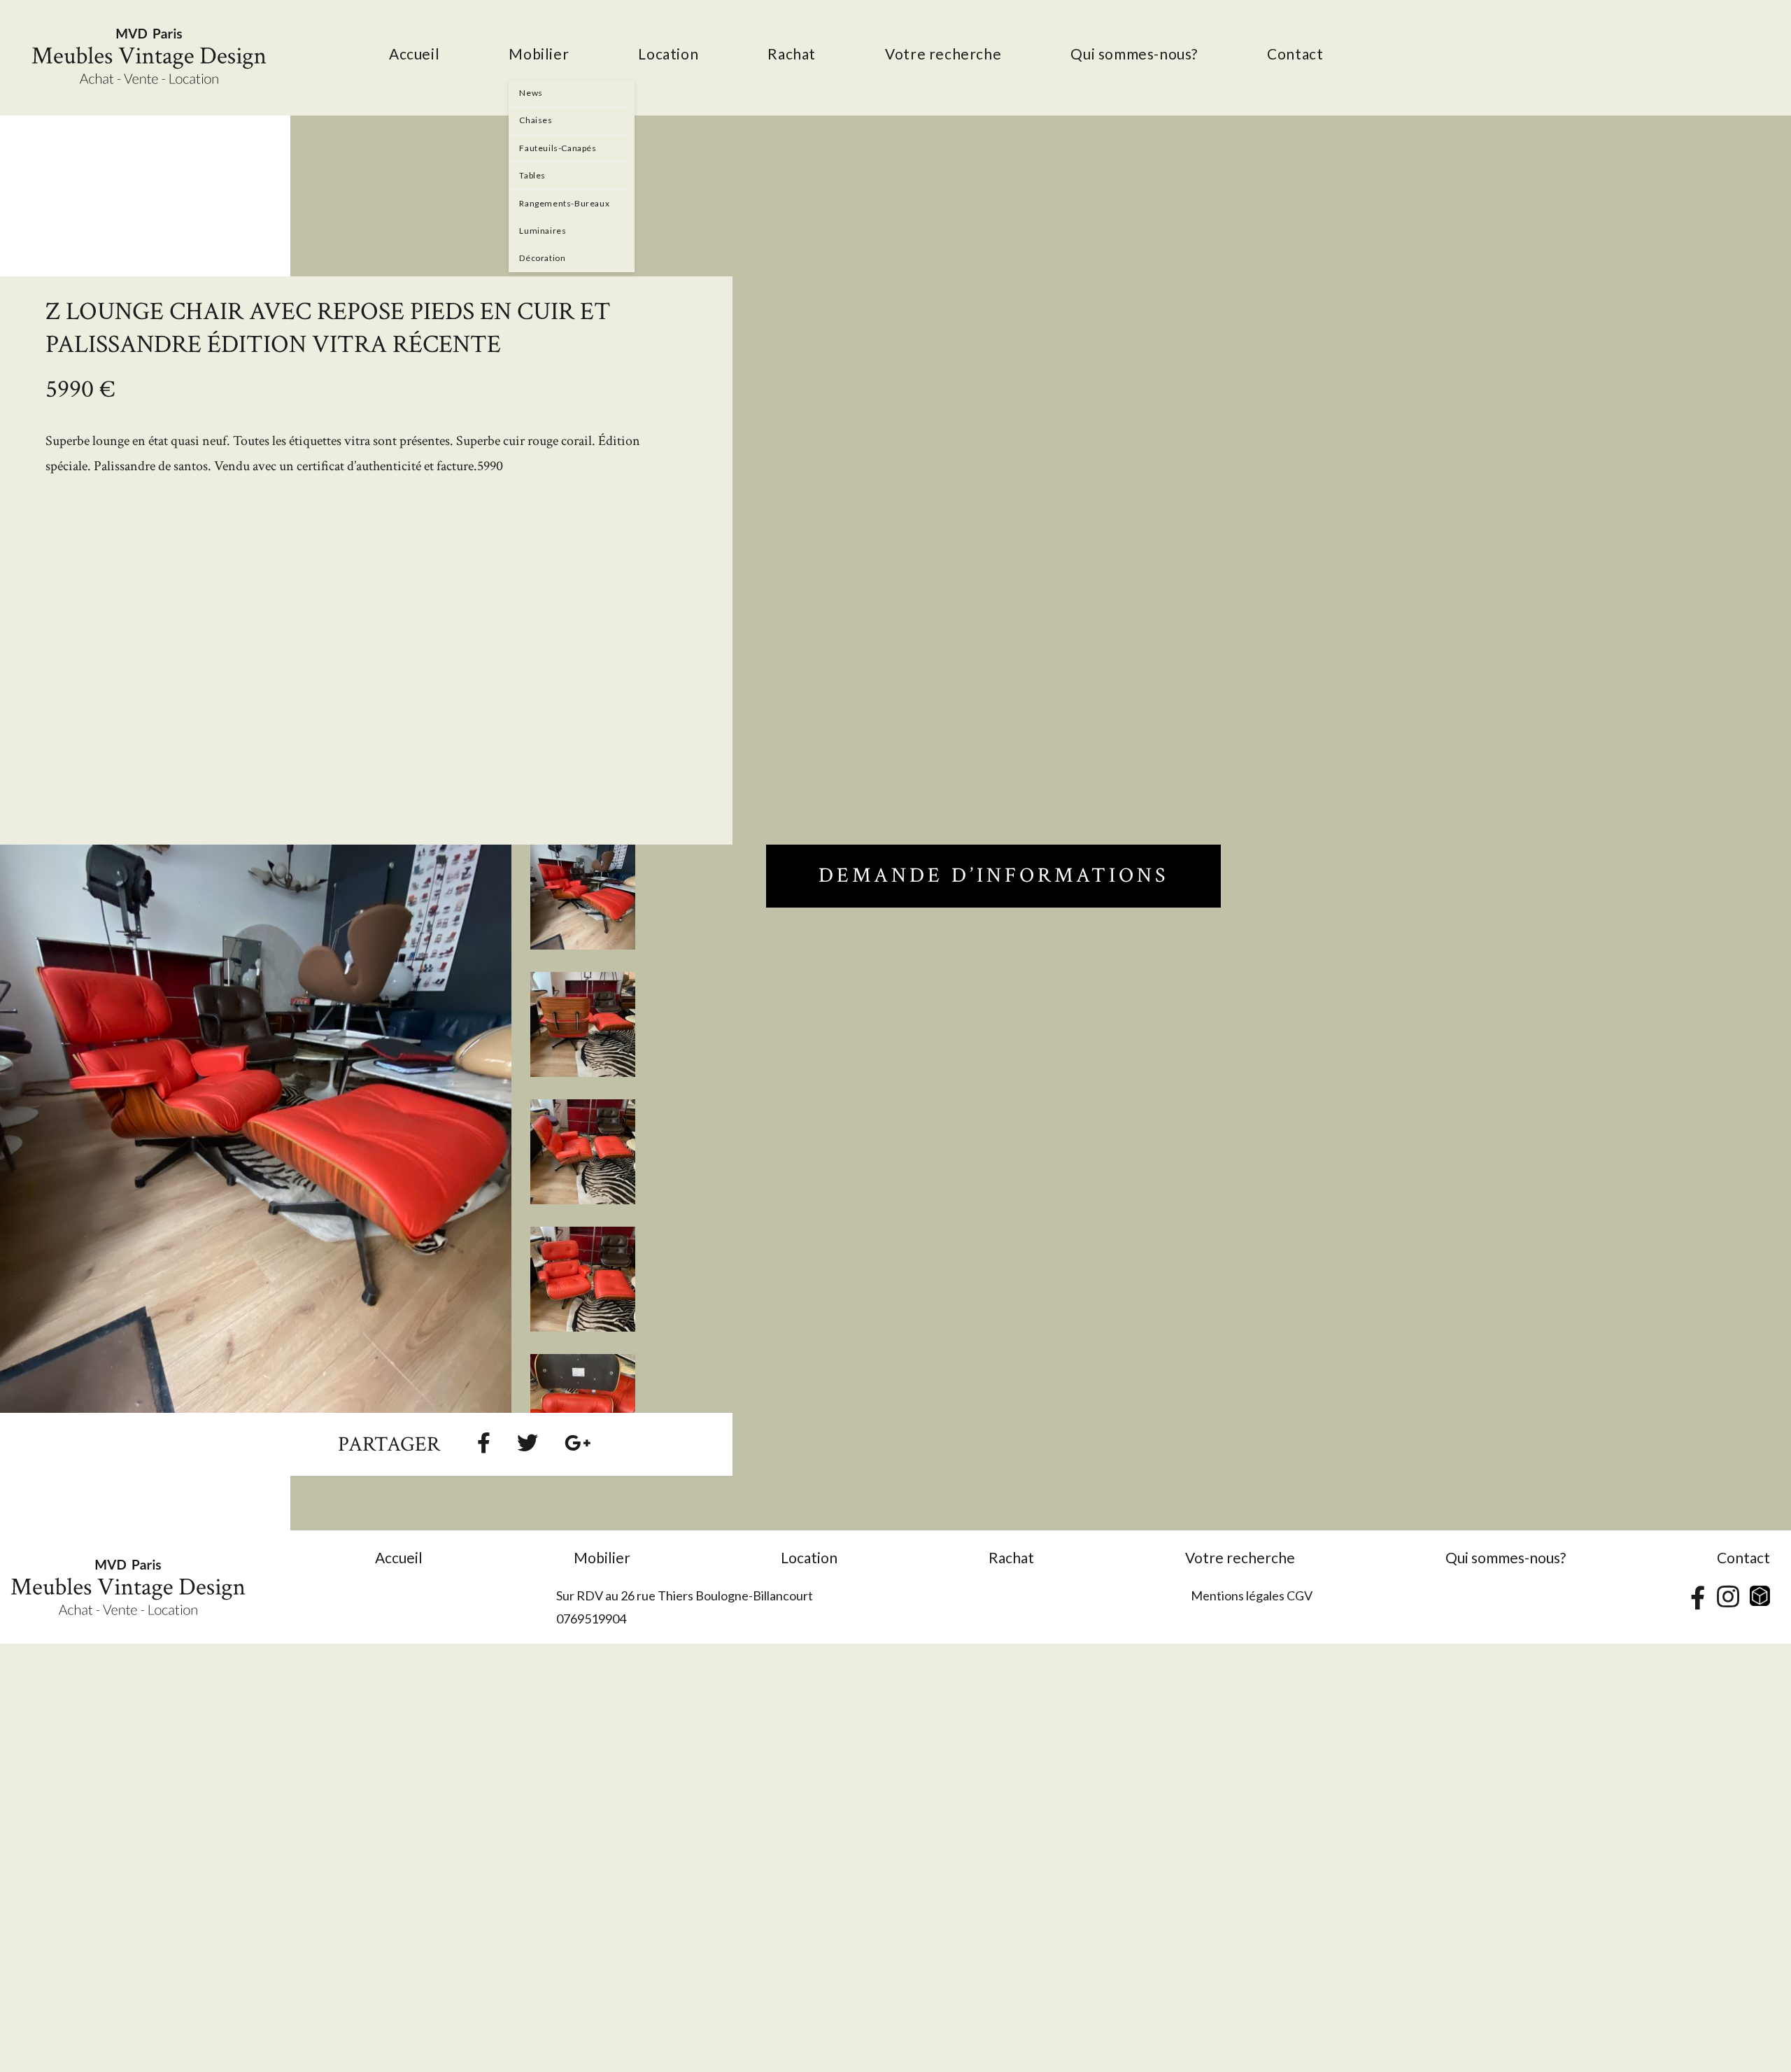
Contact (1743, 1557)
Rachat (1011, 1557)
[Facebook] (484, 1442)
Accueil (399, 1557)
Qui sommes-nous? (1506, 1557)
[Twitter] (528, 1442)
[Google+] (578, 1442)
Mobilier (602, 1557)
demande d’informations (993, 876)
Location (809, 1557)
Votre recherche (1240, 1557)
